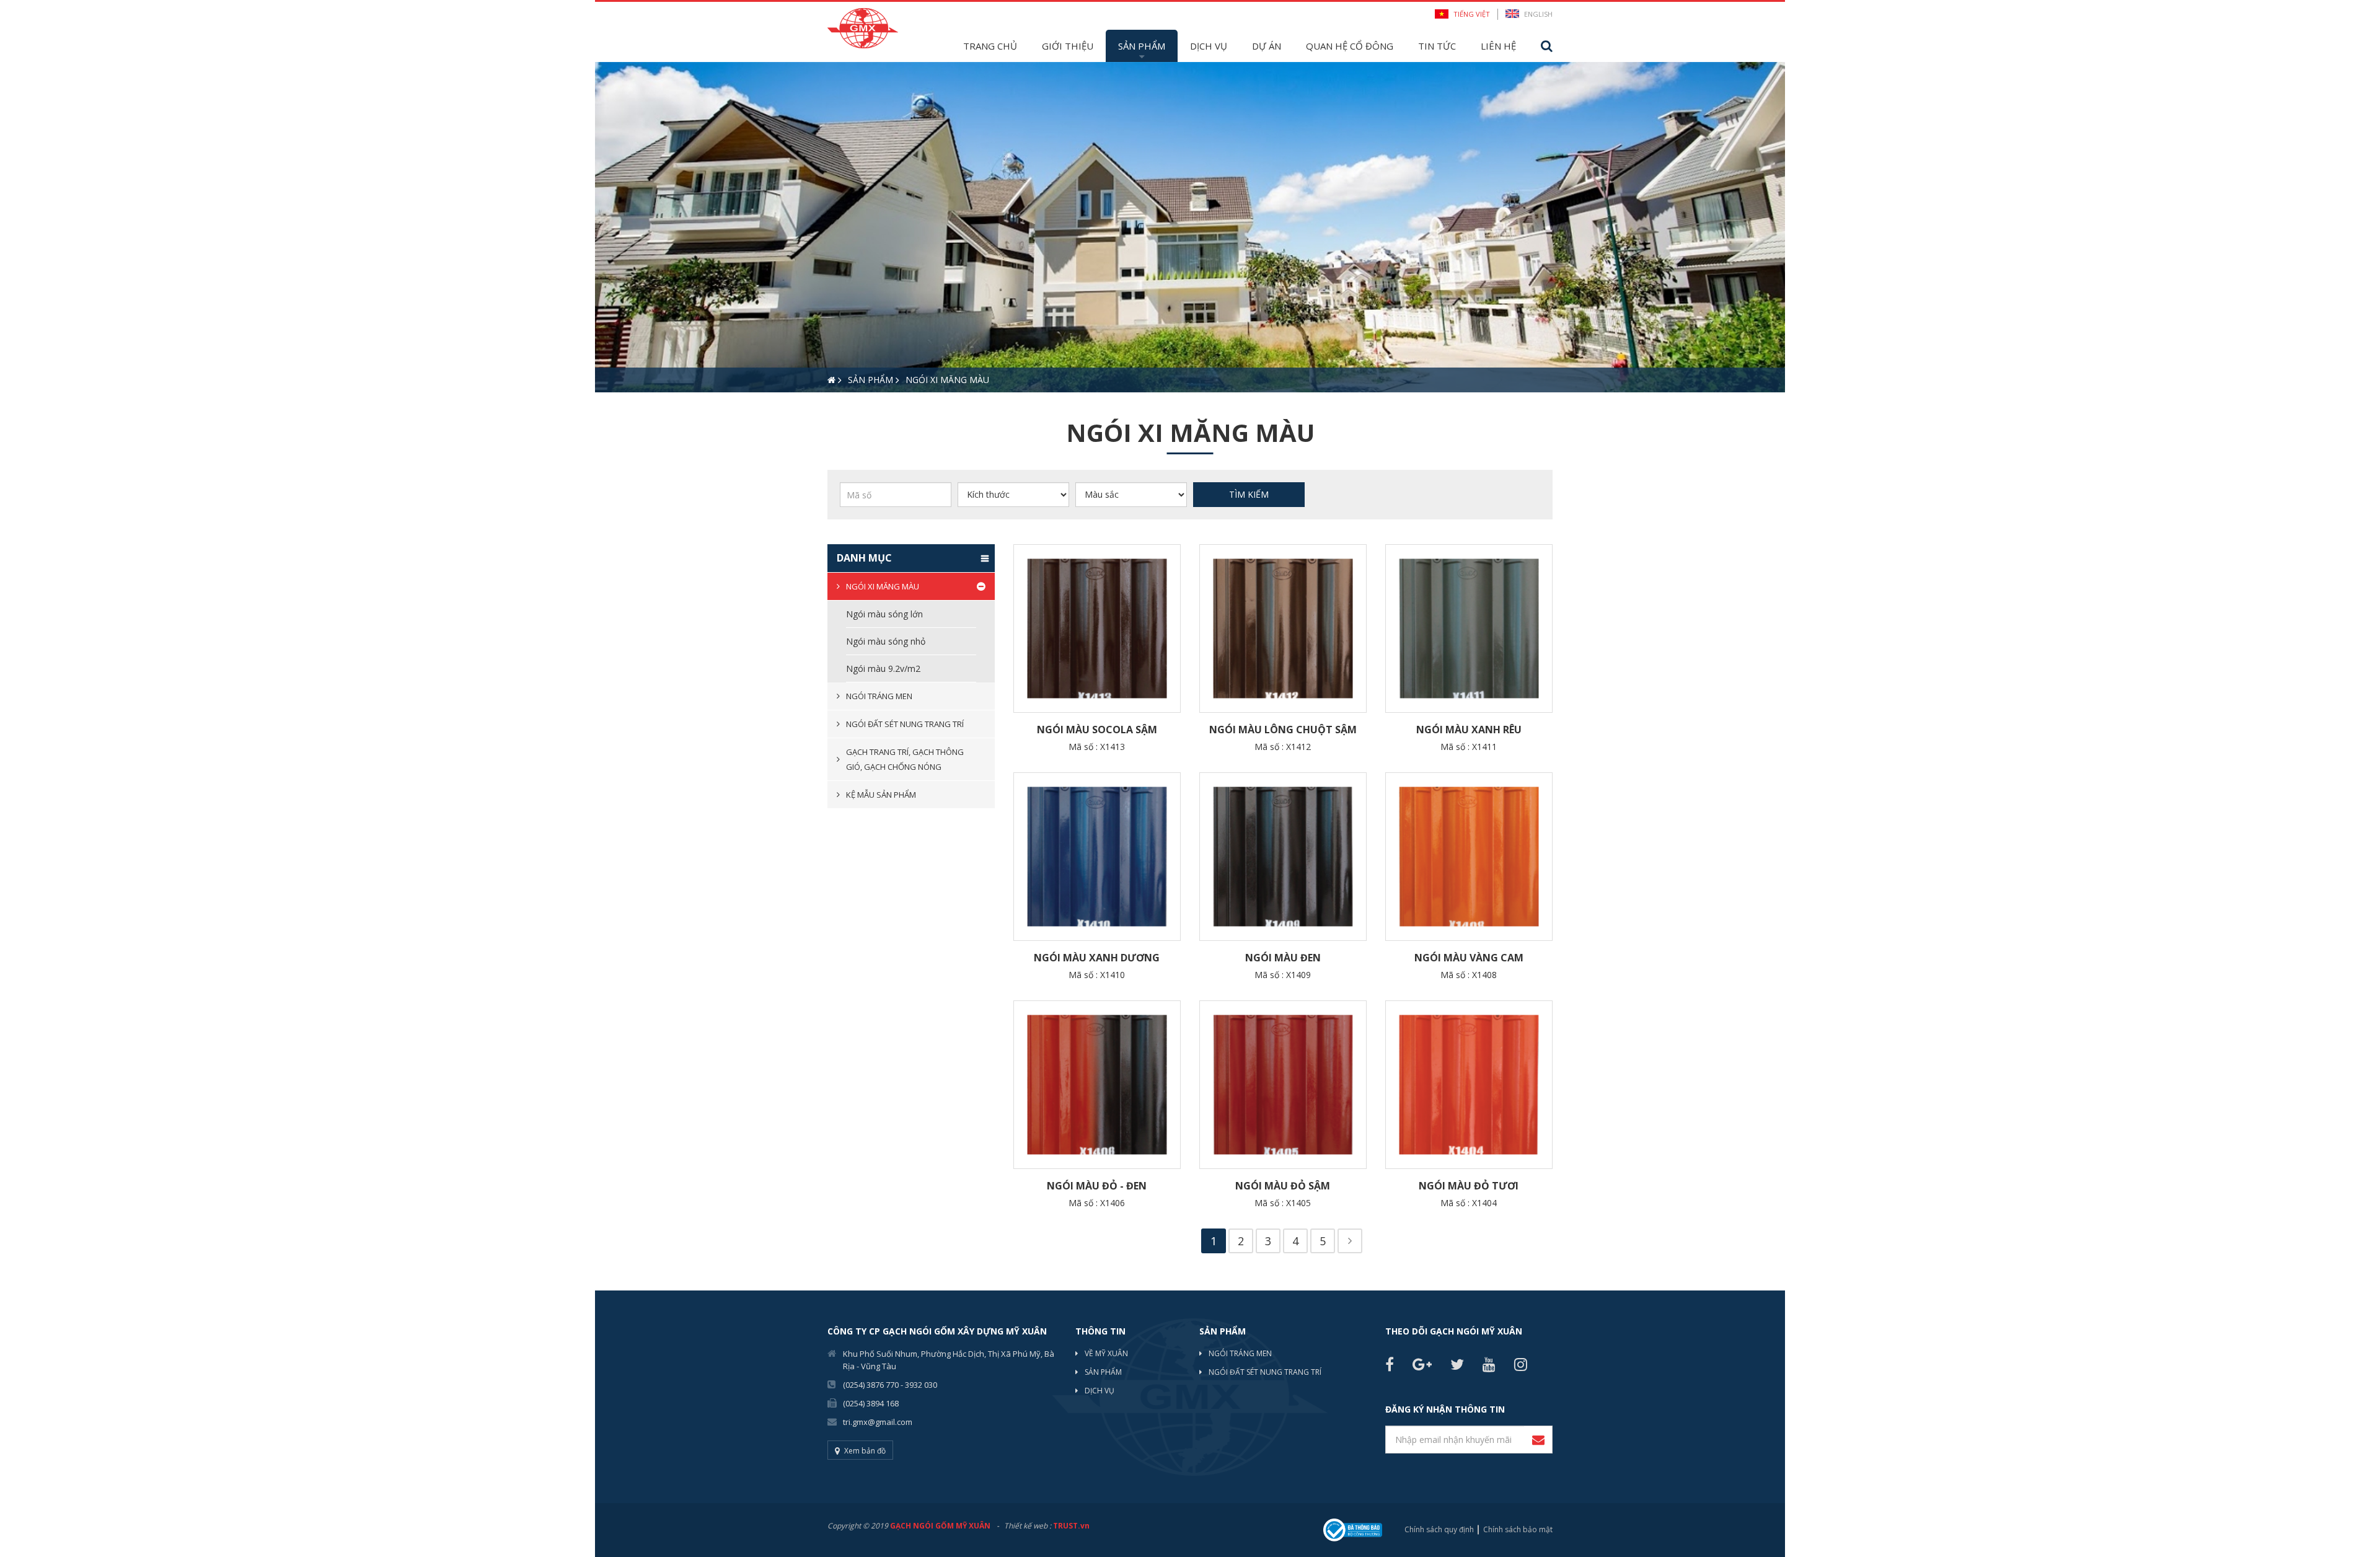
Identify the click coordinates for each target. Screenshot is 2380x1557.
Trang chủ (990, 46)
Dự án (1267, 46)
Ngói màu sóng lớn (884, 614)
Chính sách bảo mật (1518, 1529)
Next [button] (1779, 227)
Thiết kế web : (1028, 1526)
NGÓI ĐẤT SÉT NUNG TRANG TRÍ (1265, 1372)
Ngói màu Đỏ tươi (1469, 1186)
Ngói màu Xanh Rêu (1469, 730)
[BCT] (1353, 1529)
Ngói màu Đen (1283, 958)
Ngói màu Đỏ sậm (1283, 1186)
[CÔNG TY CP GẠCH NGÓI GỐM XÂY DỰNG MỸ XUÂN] (863, 27)
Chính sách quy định (1439, 1529)
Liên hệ (1498, 46)
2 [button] (623, 414)
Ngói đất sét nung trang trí (905, 724)
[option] (1190, 227)
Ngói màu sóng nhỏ (886, 641)
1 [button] (604, 414)
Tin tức (1437, 46)
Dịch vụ (1209, 46)
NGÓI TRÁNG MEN (1240, 1353)
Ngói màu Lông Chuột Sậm (1283, 730)
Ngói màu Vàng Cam (1469, 958)
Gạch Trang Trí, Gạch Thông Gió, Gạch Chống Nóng (905, 759)
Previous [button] (601, 227)
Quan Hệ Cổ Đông (1350, 46)
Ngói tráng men (879, 696)
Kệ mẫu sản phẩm (881, 795)
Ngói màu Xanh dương (1097, 958)
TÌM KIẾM (1249, 494)
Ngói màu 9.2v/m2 (883, 668)
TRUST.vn (1071, 1526)
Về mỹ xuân (1106, 1353)
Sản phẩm (1142, 46)
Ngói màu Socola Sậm (1097, 730)
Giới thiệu (1068, 46)
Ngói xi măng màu (883, 586)
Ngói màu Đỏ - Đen (1097, 1186)
